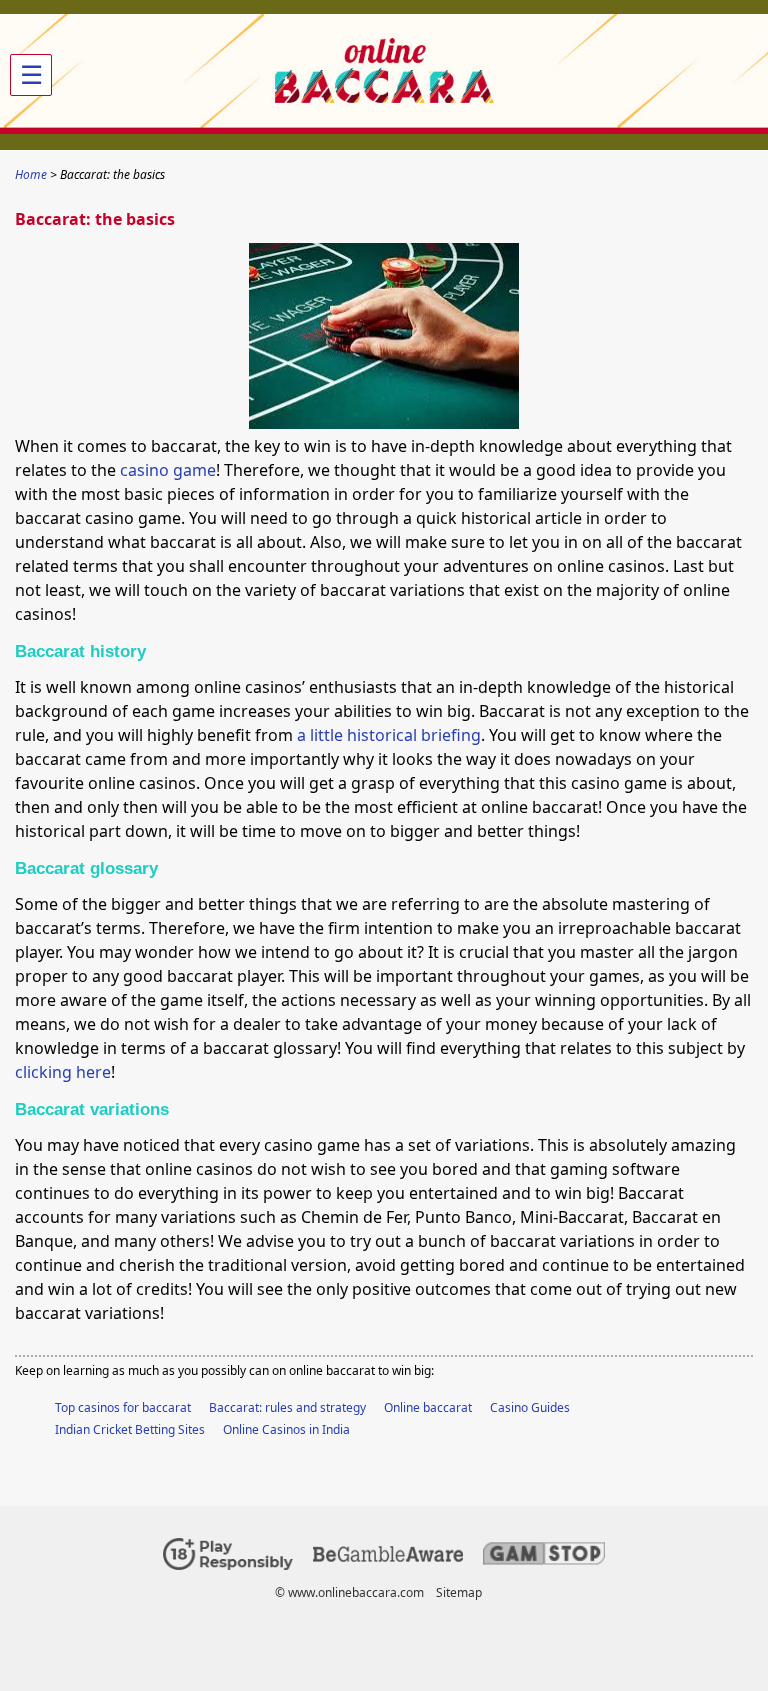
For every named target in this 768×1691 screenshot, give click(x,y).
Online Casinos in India (286, 1429)
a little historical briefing (389, 735)
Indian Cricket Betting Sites (130, 1429)
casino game (168, 470)
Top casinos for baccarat (123, 1407)
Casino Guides (530, 1407)
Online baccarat (428, 1407)
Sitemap (459, 1592)
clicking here (63, 1072)
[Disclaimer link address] (388, 1557)
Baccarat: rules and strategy (287, 1407)
